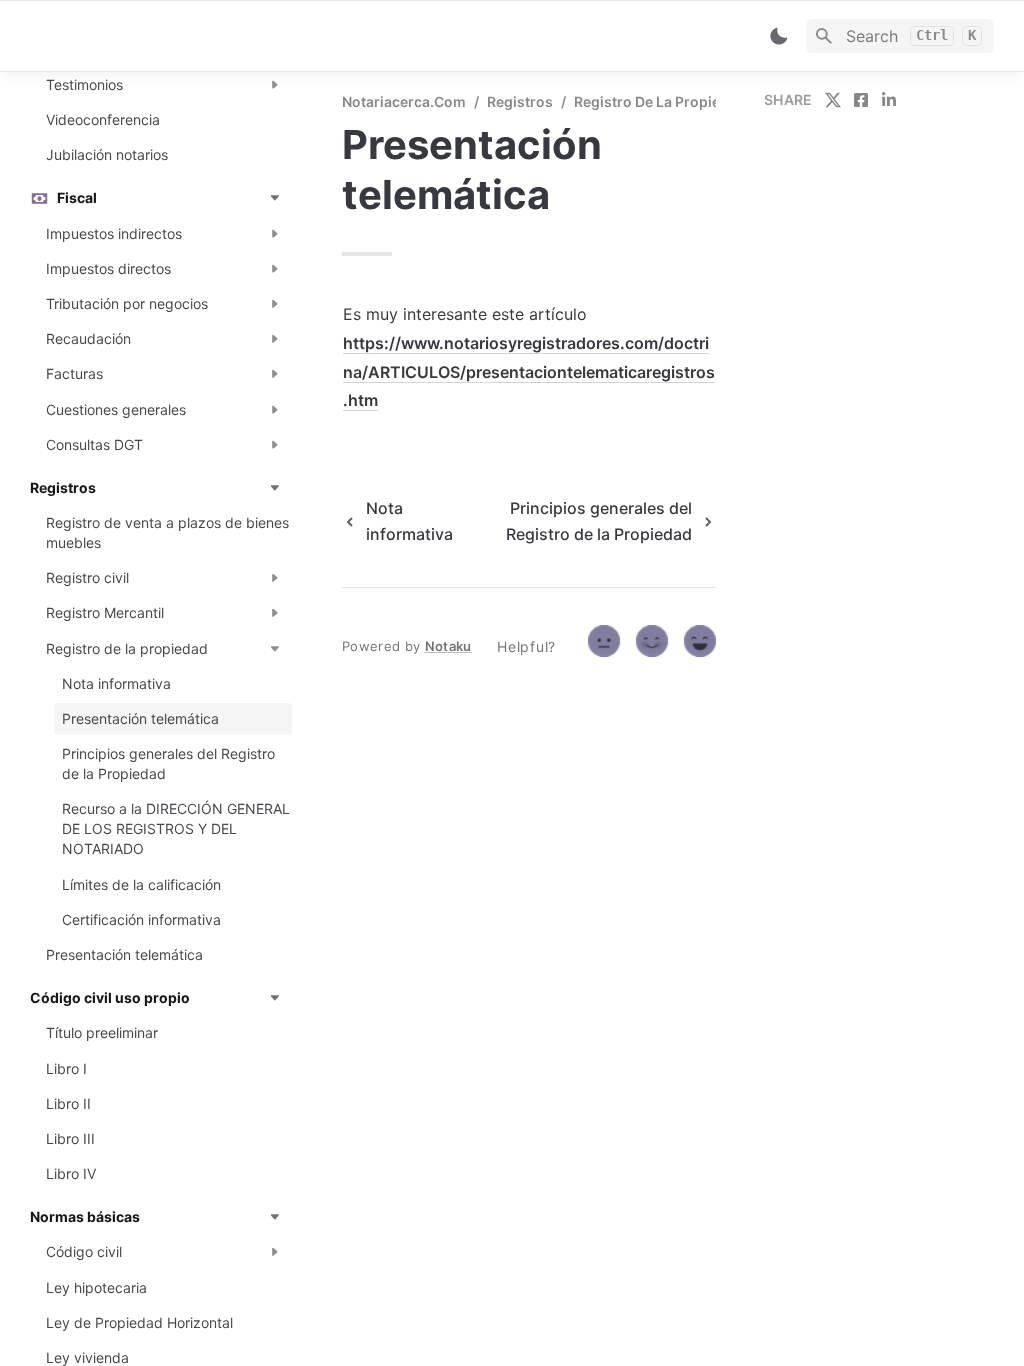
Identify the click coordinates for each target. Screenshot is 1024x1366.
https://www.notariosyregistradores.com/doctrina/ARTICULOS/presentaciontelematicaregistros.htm (529, 372)
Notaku (448, 646)
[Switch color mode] (779, 36)
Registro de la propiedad (660, 101)
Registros (520, 101)
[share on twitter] (833, 100)
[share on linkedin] (889, 100)
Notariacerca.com (404, 101)
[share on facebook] (861, 100)
